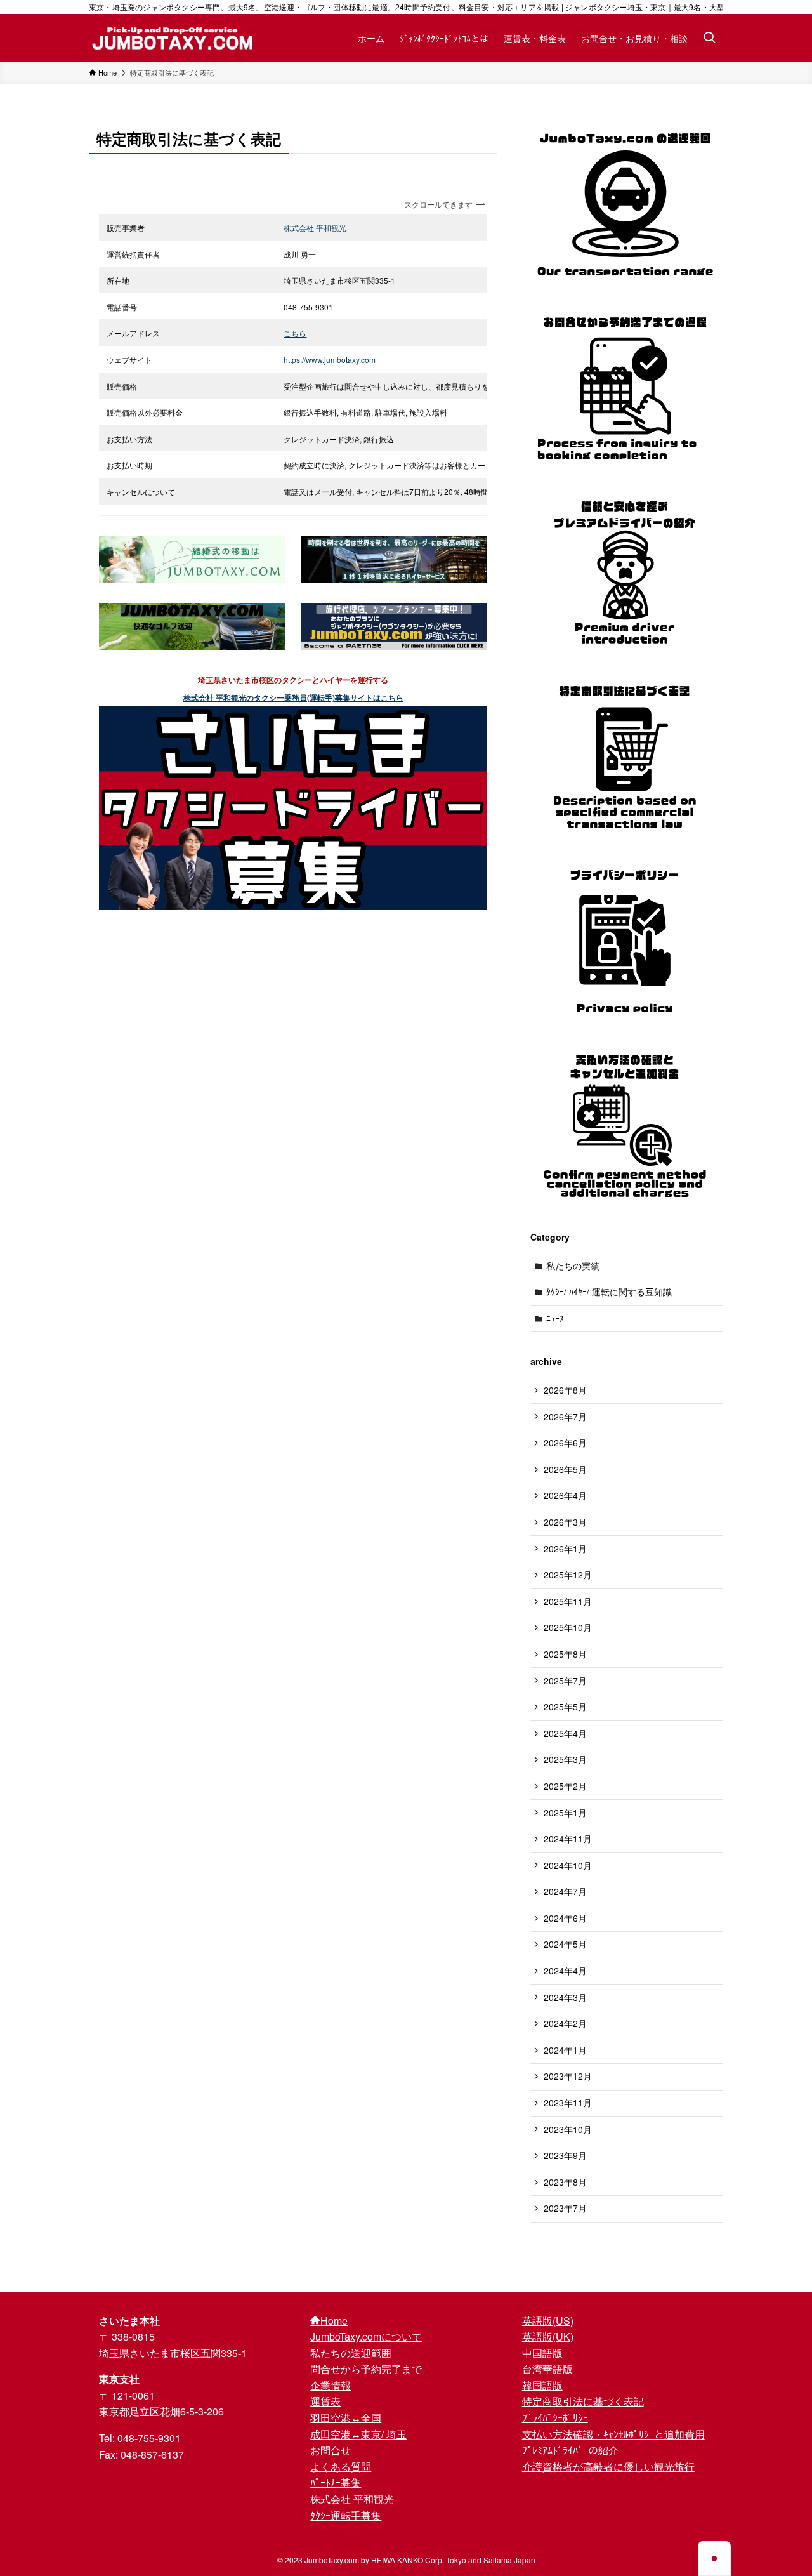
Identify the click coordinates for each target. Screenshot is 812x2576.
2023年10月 (568, 2129)
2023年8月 (565, 2182)
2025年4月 (565, 1733)
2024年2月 (565, 2023)
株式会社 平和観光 (352, 2499)
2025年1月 (565, 1813)
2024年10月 (568, 1865)
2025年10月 (568, 1627)
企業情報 (331, 2385)
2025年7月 (565, 1681)
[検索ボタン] (709, 38)
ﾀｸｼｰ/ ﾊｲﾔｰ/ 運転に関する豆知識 (609, 1291)
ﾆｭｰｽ (555, 1318)
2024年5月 (565, 1944)
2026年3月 (565, 1522)
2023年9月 (565, 2155)
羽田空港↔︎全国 (346, 2418)
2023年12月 (568, 2076)
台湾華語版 (547, 2369)
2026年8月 (565, 1390)
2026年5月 (565, 1469)
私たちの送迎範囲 (351, 2353)
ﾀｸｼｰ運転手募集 (346, 2515)
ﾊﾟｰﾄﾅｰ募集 (336, 2482)
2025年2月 (565, 1786)
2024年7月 (565, 1891)
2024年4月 (565, 1971)
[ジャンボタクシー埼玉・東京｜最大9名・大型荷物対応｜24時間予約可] (173, 38)
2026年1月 (565, 1549)
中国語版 (542, 2353)
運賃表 (325, 2401)
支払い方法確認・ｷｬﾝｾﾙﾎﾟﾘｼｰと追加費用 (613, 2434)
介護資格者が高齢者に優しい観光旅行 (608, 2467)
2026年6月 (565, 1443)
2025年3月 (565, 1759)
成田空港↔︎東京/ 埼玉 (358, 2434)
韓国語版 (542, 2385)
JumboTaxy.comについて (366, 2336)
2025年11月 (568, 1601)
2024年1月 (565, 2050)
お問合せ (331, 2450)
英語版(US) (548, 2321)
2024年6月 (565, 1918)
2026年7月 (565, 1417)
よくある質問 (341, 2467)
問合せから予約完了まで (366, 2369)
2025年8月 (565, 1654)
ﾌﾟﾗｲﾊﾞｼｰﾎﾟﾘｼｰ (555, 2418)
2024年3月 (565, 1997)
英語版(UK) (548, 2336)
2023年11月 (568, 2103)
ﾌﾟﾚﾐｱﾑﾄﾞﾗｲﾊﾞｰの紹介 (570, 2450)
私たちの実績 (573, 1265)
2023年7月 (565, 2208)
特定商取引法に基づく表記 (583, 2401)
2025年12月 (568, 1575)
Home (334, 2321)
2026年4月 (565, 1495)
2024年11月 (568, 1839)
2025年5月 (565, 1707)
